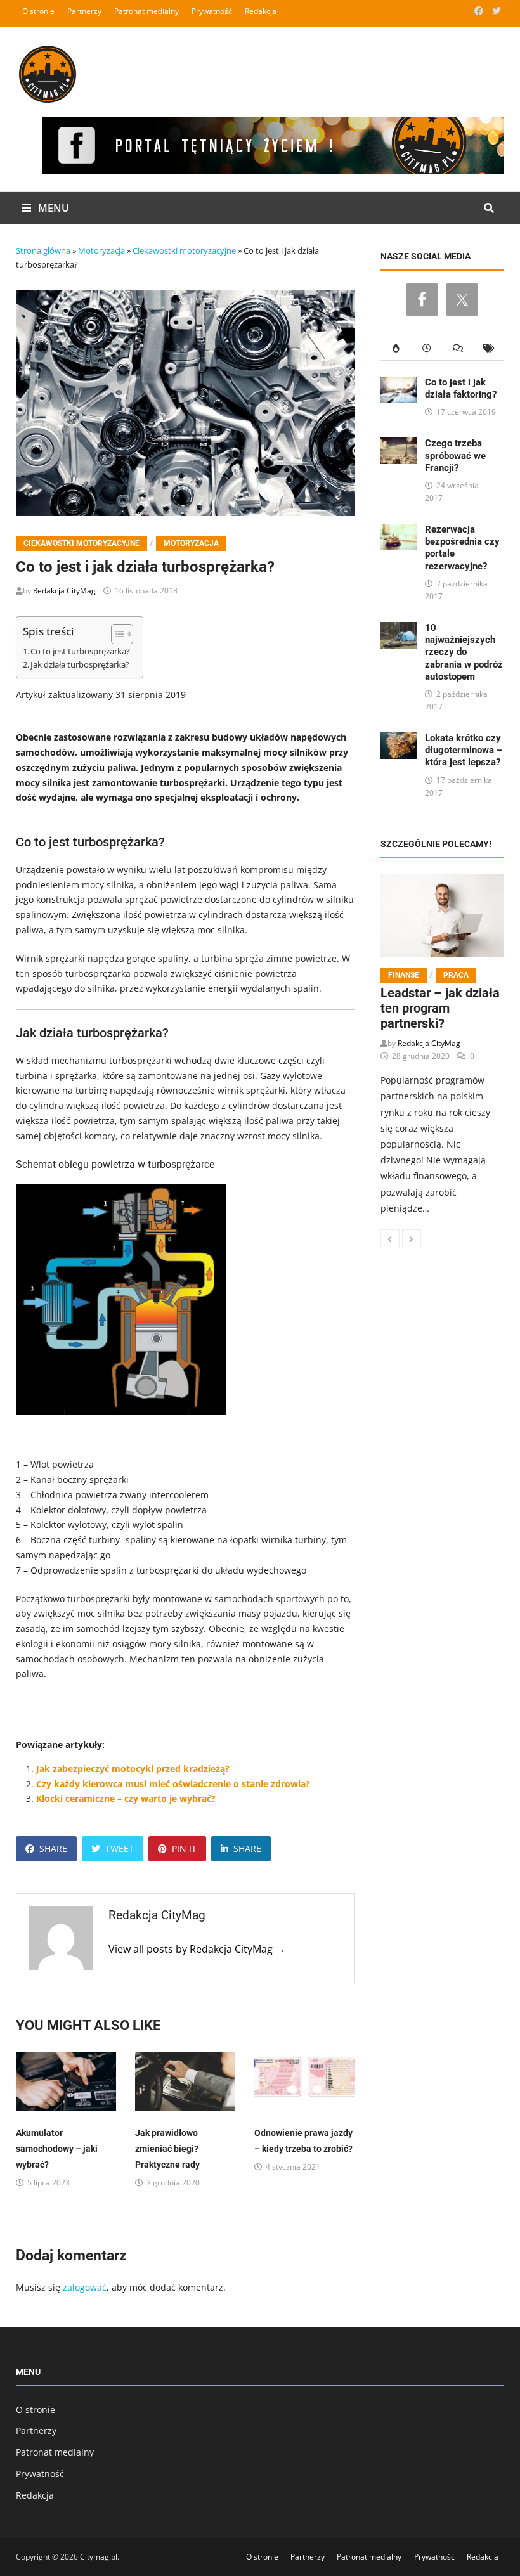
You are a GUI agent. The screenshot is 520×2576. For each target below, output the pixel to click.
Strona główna (43, 250)
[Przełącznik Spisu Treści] (116, 634)
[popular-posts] (396, 348)
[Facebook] (480, 10)
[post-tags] (489, 348)
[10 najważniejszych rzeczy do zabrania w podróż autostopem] (399, 629)
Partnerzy (84, 11)
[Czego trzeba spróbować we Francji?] (399, 445)
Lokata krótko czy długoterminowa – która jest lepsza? (464, 750)
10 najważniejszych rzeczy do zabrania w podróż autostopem (464, 652)
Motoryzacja (101, 250)
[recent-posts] (427, 348)
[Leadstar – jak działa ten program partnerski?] (443, 916)
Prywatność (212, 11)
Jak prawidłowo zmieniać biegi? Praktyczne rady (167, 2149)
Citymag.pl (99, 2557)
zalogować (85, 2287)
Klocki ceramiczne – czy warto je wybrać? (126, 1798)
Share (53, 1848)
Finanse (404, 975)
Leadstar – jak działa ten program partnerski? (440, 1008)
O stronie (38, 11)
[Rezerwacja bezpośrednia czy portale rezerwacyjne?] (399, 531)
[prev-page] (390, 1239)
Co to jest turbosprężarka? (80, 651)
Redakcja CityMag (64, 591)
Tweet (120, 1848)
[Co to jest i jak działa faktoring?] (399, 384)
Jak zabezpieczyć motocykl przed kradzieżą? (133, 1769)
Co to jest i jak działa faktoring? (461, 388)
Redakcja (261, 11)
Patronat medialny (146, 11)
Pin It (184, 1848)
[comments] (458, 348)
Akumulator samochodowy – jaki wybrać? (57, 2149)
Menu (52, 208)
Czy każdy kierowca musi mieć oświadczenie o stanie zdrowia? (173, 1784)
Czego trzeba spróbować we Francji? (455, 455)
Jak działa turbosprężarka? (80, 665)
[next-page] (412, 1239)
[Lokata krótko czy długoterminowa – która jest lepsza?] (399, 740)
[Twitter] (497, 10)
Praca (456, 975)
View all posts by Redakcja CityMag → (197, 1949)
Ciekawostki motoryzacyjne (184, 250)
